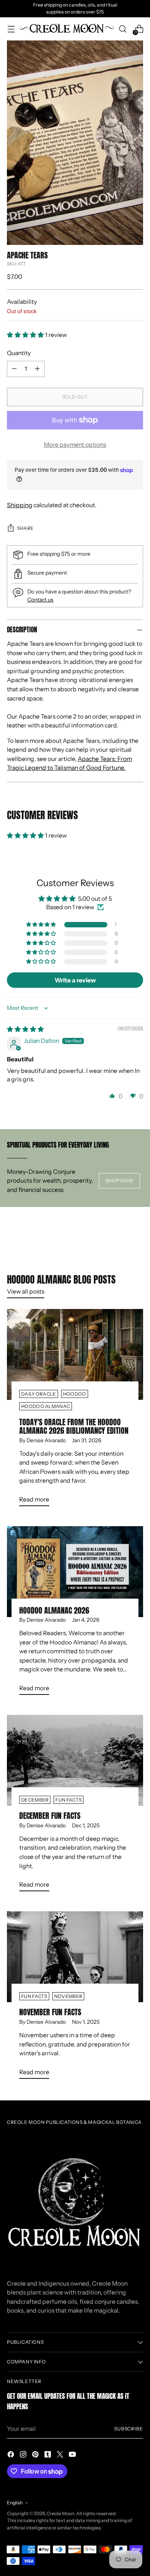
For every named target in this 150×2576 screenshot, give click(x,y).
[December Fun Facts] (75, 1760)
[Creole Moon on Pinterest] (36, 2456)
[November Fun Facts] (75, 1957)
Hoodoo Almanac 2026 (54, 1610)
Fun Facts (68, 1800)
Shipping (20, 505)
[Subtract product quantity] (14, 369)
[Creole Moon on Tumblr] (48, 2456)
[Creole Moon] (67, 29)
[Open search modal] (122, 29)
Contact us (40, 599)
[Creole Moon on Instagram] (24, 2456)
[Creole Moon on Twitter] (61, 2456)
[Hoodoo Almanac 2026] (75, 1572)
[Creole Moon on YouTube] (73, 2456)
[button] (26, 335)
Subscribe (129, 2429)
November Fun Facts (50, 2012)
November (68, 1996)
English (15, 2503)
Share (25, 528)
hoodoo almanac (46, 1406)
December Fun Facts (50, 1816)
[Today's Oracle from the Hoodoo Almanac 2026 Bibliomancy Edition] (75, 1354)
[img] (25, 1029)
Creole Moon (60, 2513)
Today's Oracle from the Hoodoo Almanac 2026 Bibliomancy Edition (74, 1426)
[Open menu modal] (11, 29)
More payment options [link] (75, 445)
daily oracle (39, 1394)
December (35, 1800)
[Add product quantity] (37, 369)
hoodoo (75, 1394)
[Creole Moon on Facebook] (12, 2456)
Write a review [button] (75, 980)
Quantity (19, 353)
